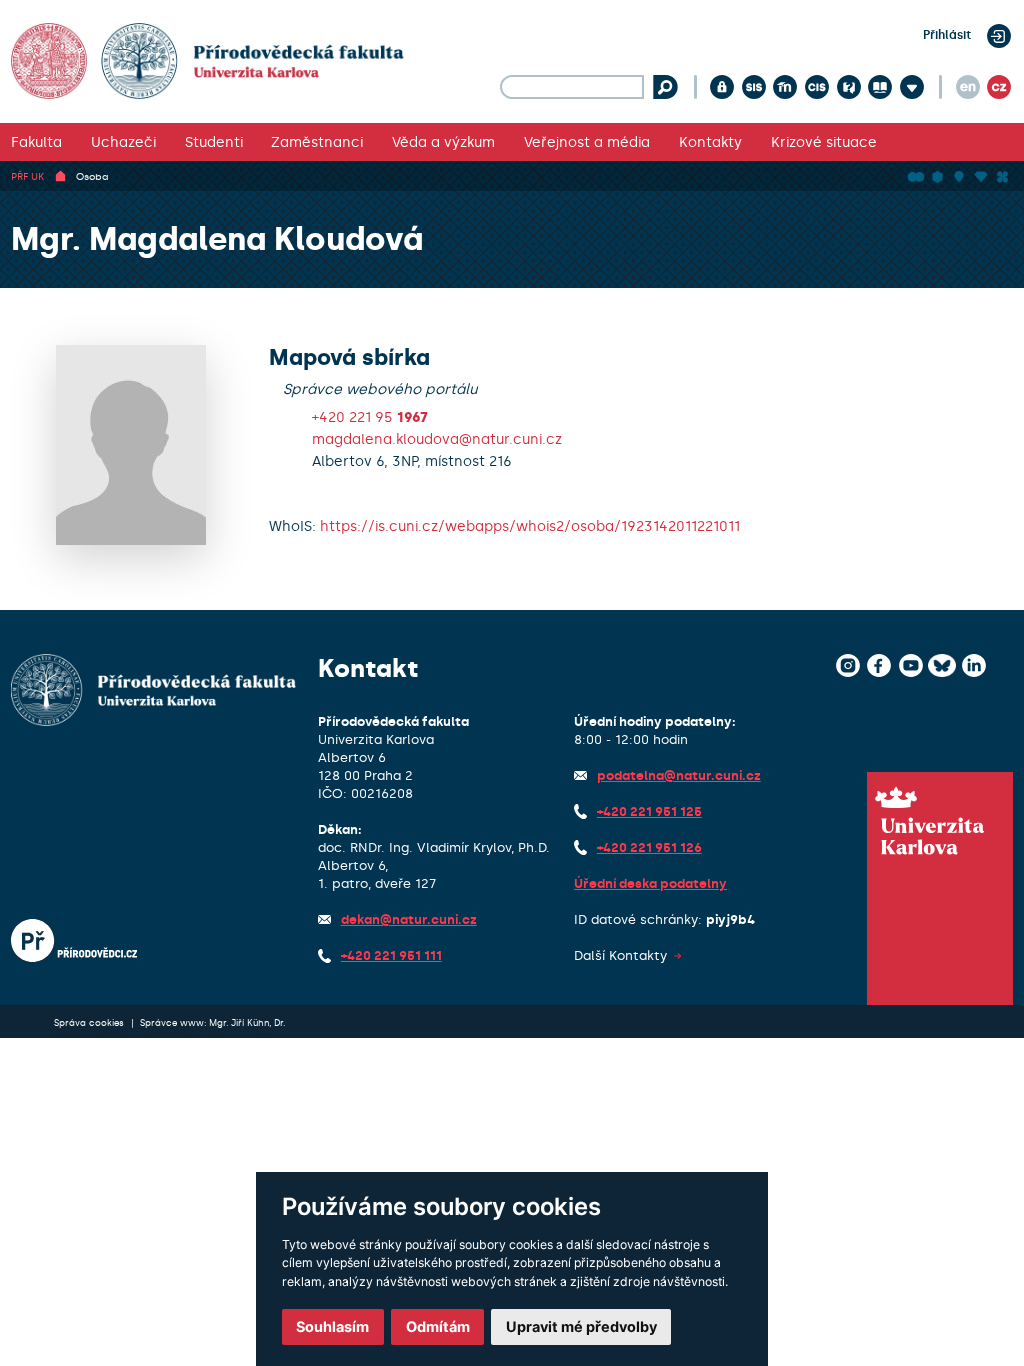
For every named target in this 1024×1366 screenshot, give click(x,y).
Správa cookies (90, 1023)
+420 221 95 (370, 417)
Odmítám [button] (438, 1326)
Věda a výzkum (443, 142)
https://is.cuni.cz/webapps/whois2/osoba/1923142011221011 (530, 526)
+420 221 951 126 (649, 847)
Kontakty (710, 142)
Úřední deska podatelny (650, 883)
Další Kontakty (620, 955)
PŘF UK (27, 176)
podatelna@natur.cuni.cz (679, 775)
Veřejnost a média (587, 142)
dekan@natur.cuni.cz (409, 919)
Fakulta (36, 142)
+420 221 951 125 (649, 811)
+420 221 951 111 (391, 955)
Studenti (214, 142)
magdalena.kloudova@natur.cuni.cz (437, 439)
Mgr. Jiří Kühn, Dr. (247, 1023)
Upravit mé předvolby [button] (581, 1326)
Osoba (92, 176)
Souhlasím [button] (332, 1326)
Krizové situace (824, 142)
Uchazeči (123, 142)
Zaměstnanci (317, 142)
